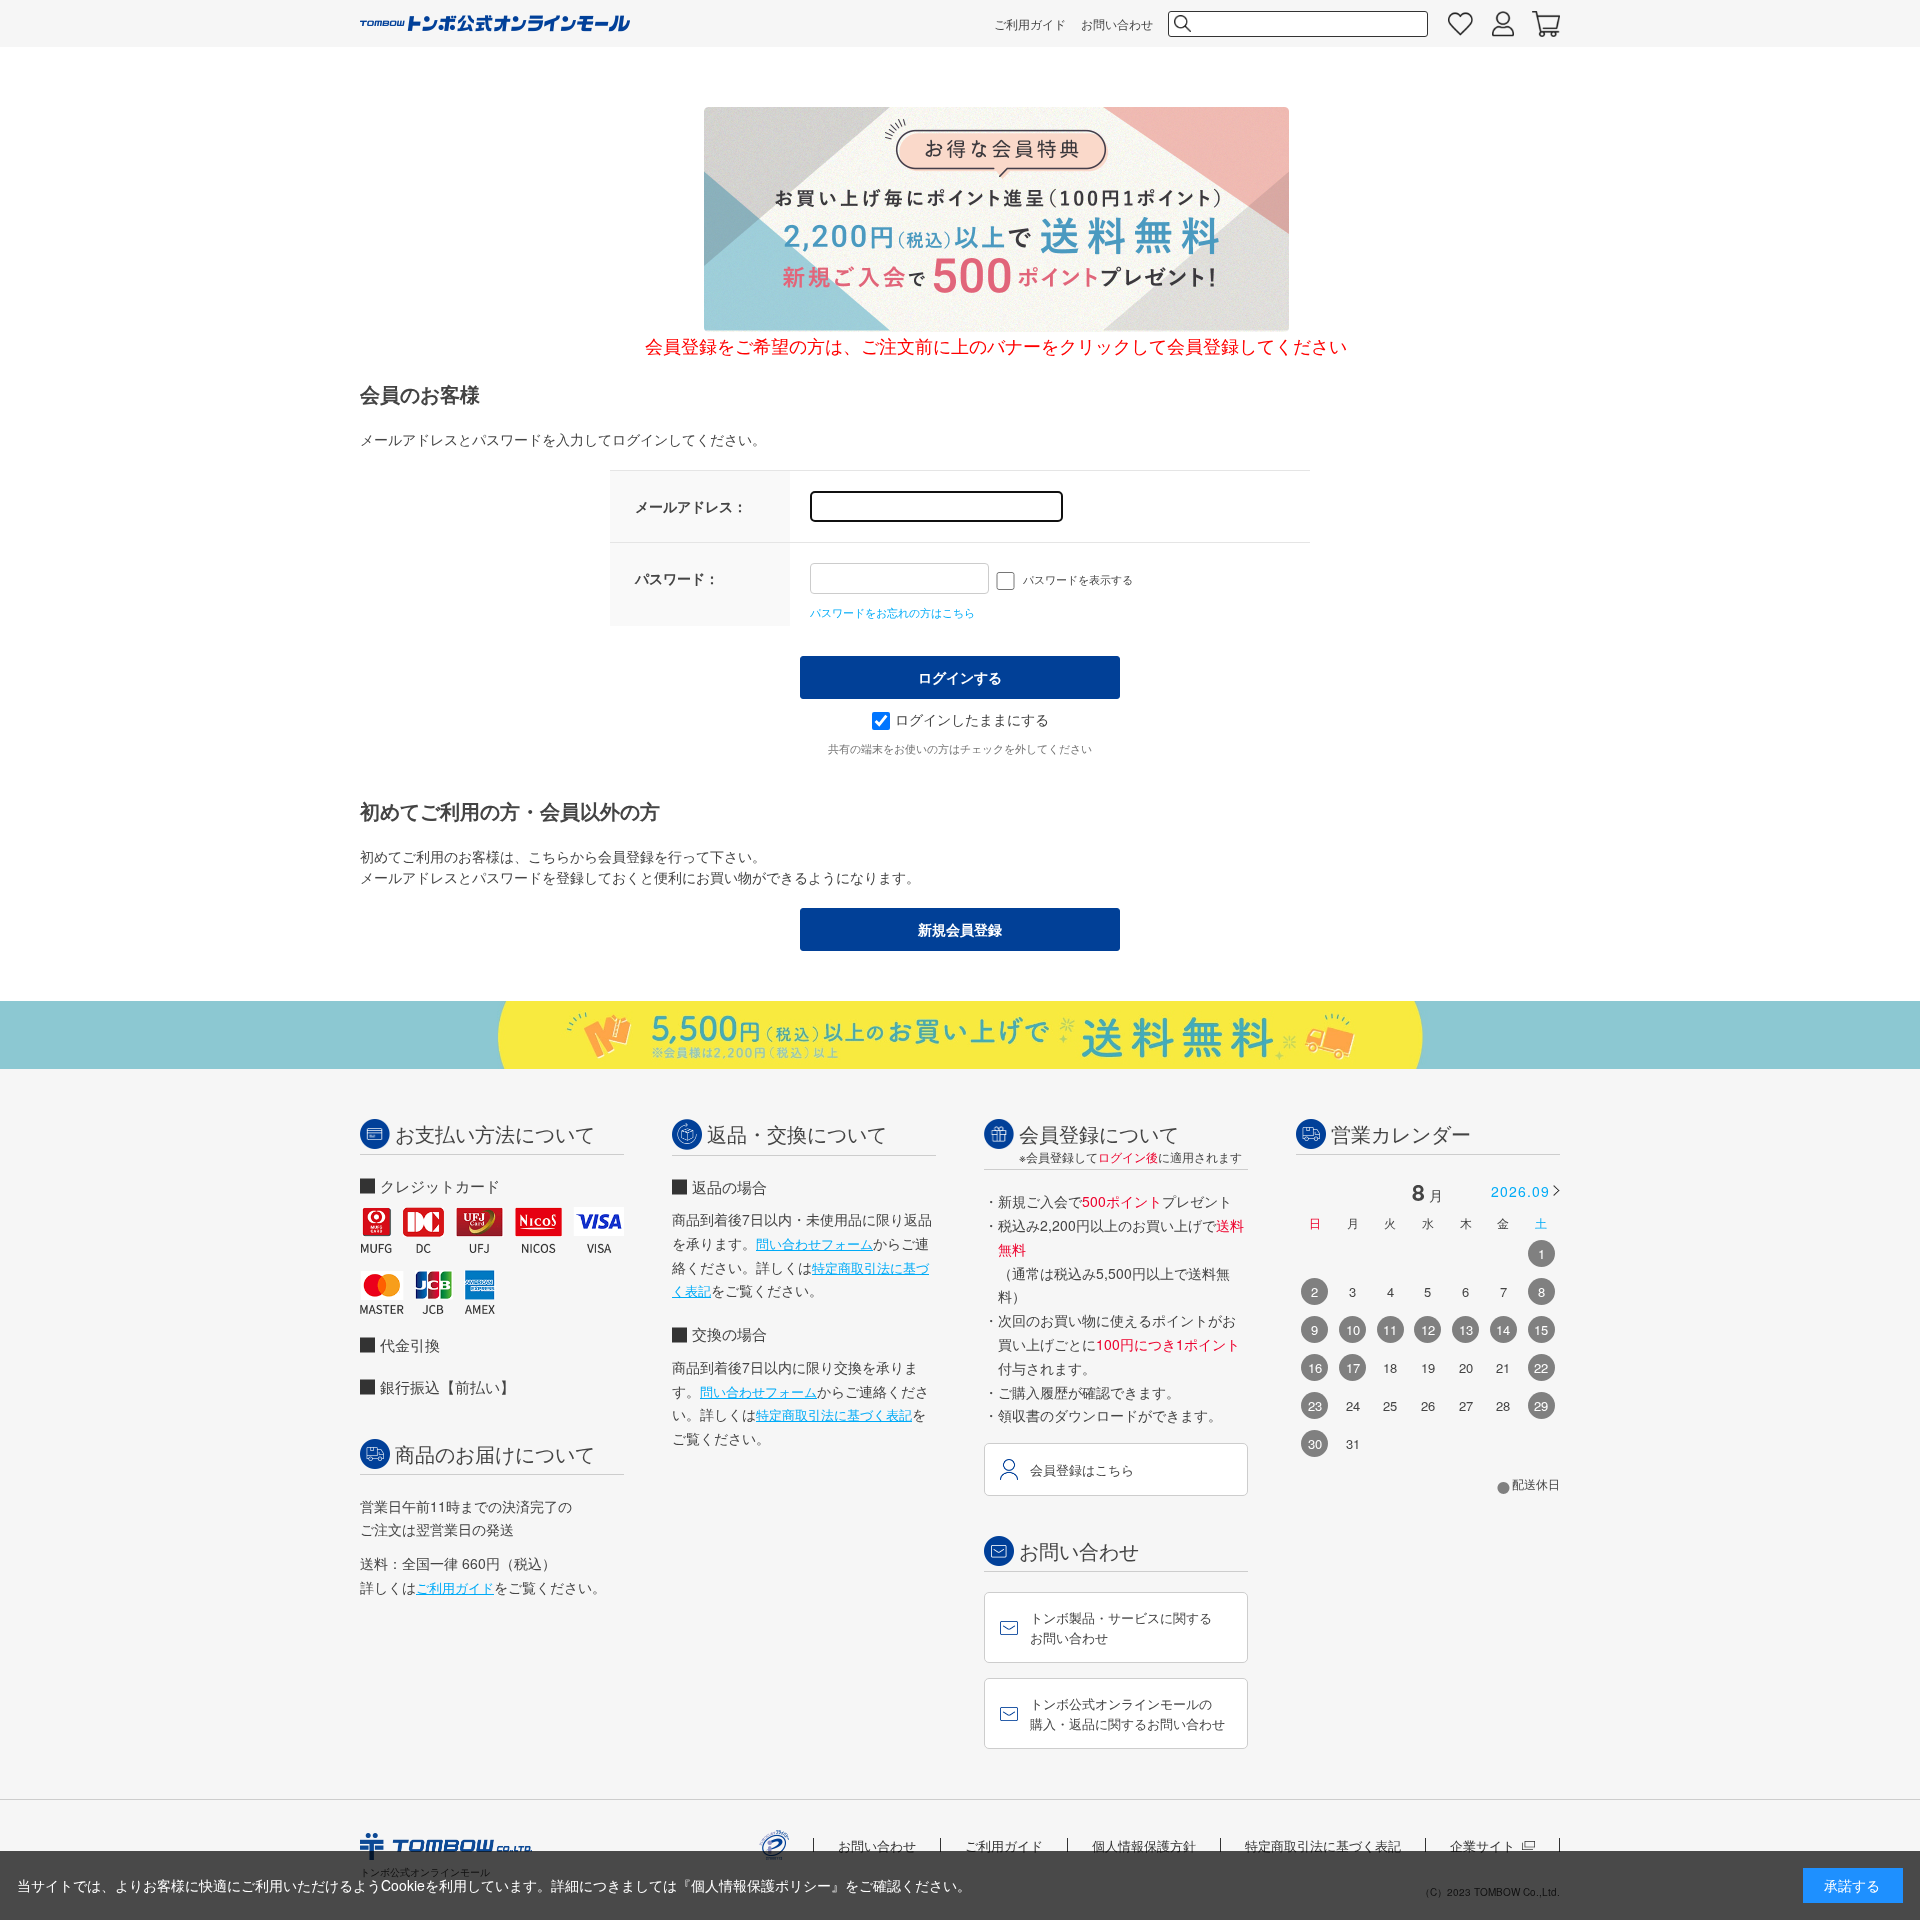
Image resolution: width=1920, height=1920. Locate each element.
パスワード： (677, 578)
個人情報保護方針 (1144, 1845)
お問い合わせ (1117, 23)
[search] (1181, 24)
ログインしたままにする (972, 719)
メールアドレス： (691, 506)
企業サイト (1482, 1845)
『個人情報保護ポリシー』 (761, 1885)
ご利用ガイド (1030, 23)
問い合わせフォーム (814, 1243)
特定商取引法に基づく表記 (834, 1414)
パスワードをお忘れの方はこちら (892, 612)
